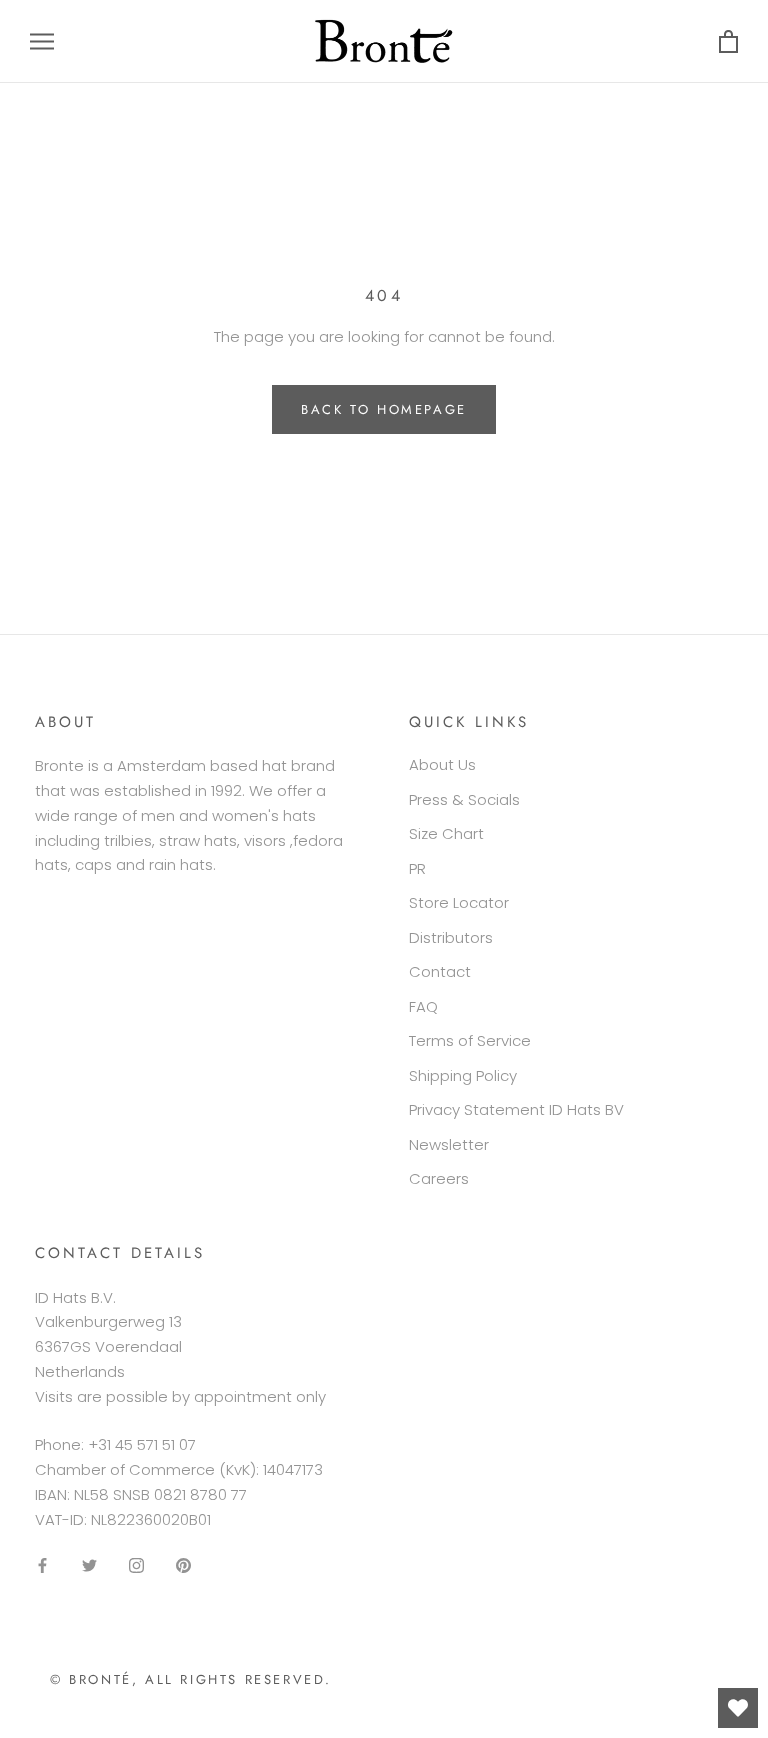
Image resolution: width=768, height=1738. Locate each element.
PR (417, 868)
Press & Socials (464, 799)
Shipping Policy (463, 1075)
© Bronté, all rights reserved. (191, 1679)
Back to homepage (384, 409)
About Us (442, 764)
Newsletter (449, 1144)
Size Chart (446, 833)
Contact (440, 971)
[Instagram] (136, 1564)
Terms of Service (470, 1040)
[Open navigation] (42, 41)
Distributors (451, 937)
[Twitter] (89, 1564)
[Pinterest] (183, 1564)
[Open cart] (728, 41)
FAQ (423, 1006)
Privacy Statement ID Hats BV (516, 1109)
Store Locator (459, 902)
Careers (439, 1178)
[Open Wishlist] (738, 1708)
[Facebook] (42, 1564)
